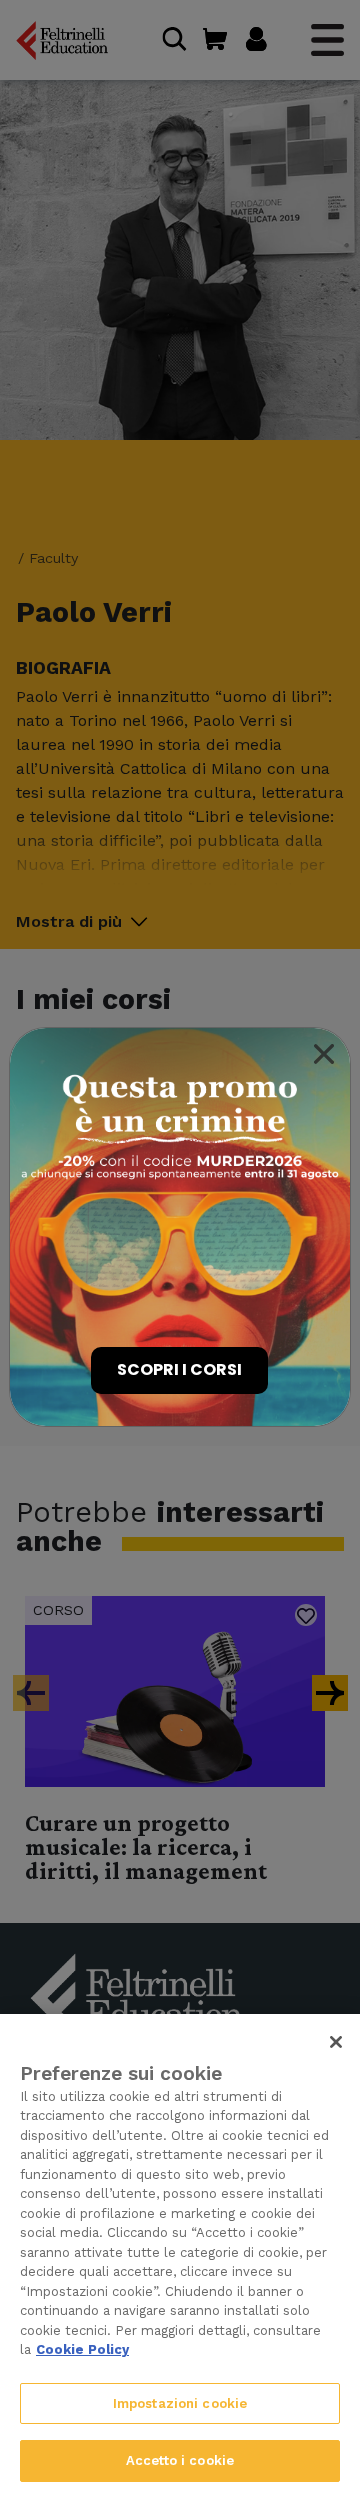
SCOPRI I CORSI (179, 1369)
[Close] (324, 1054)
